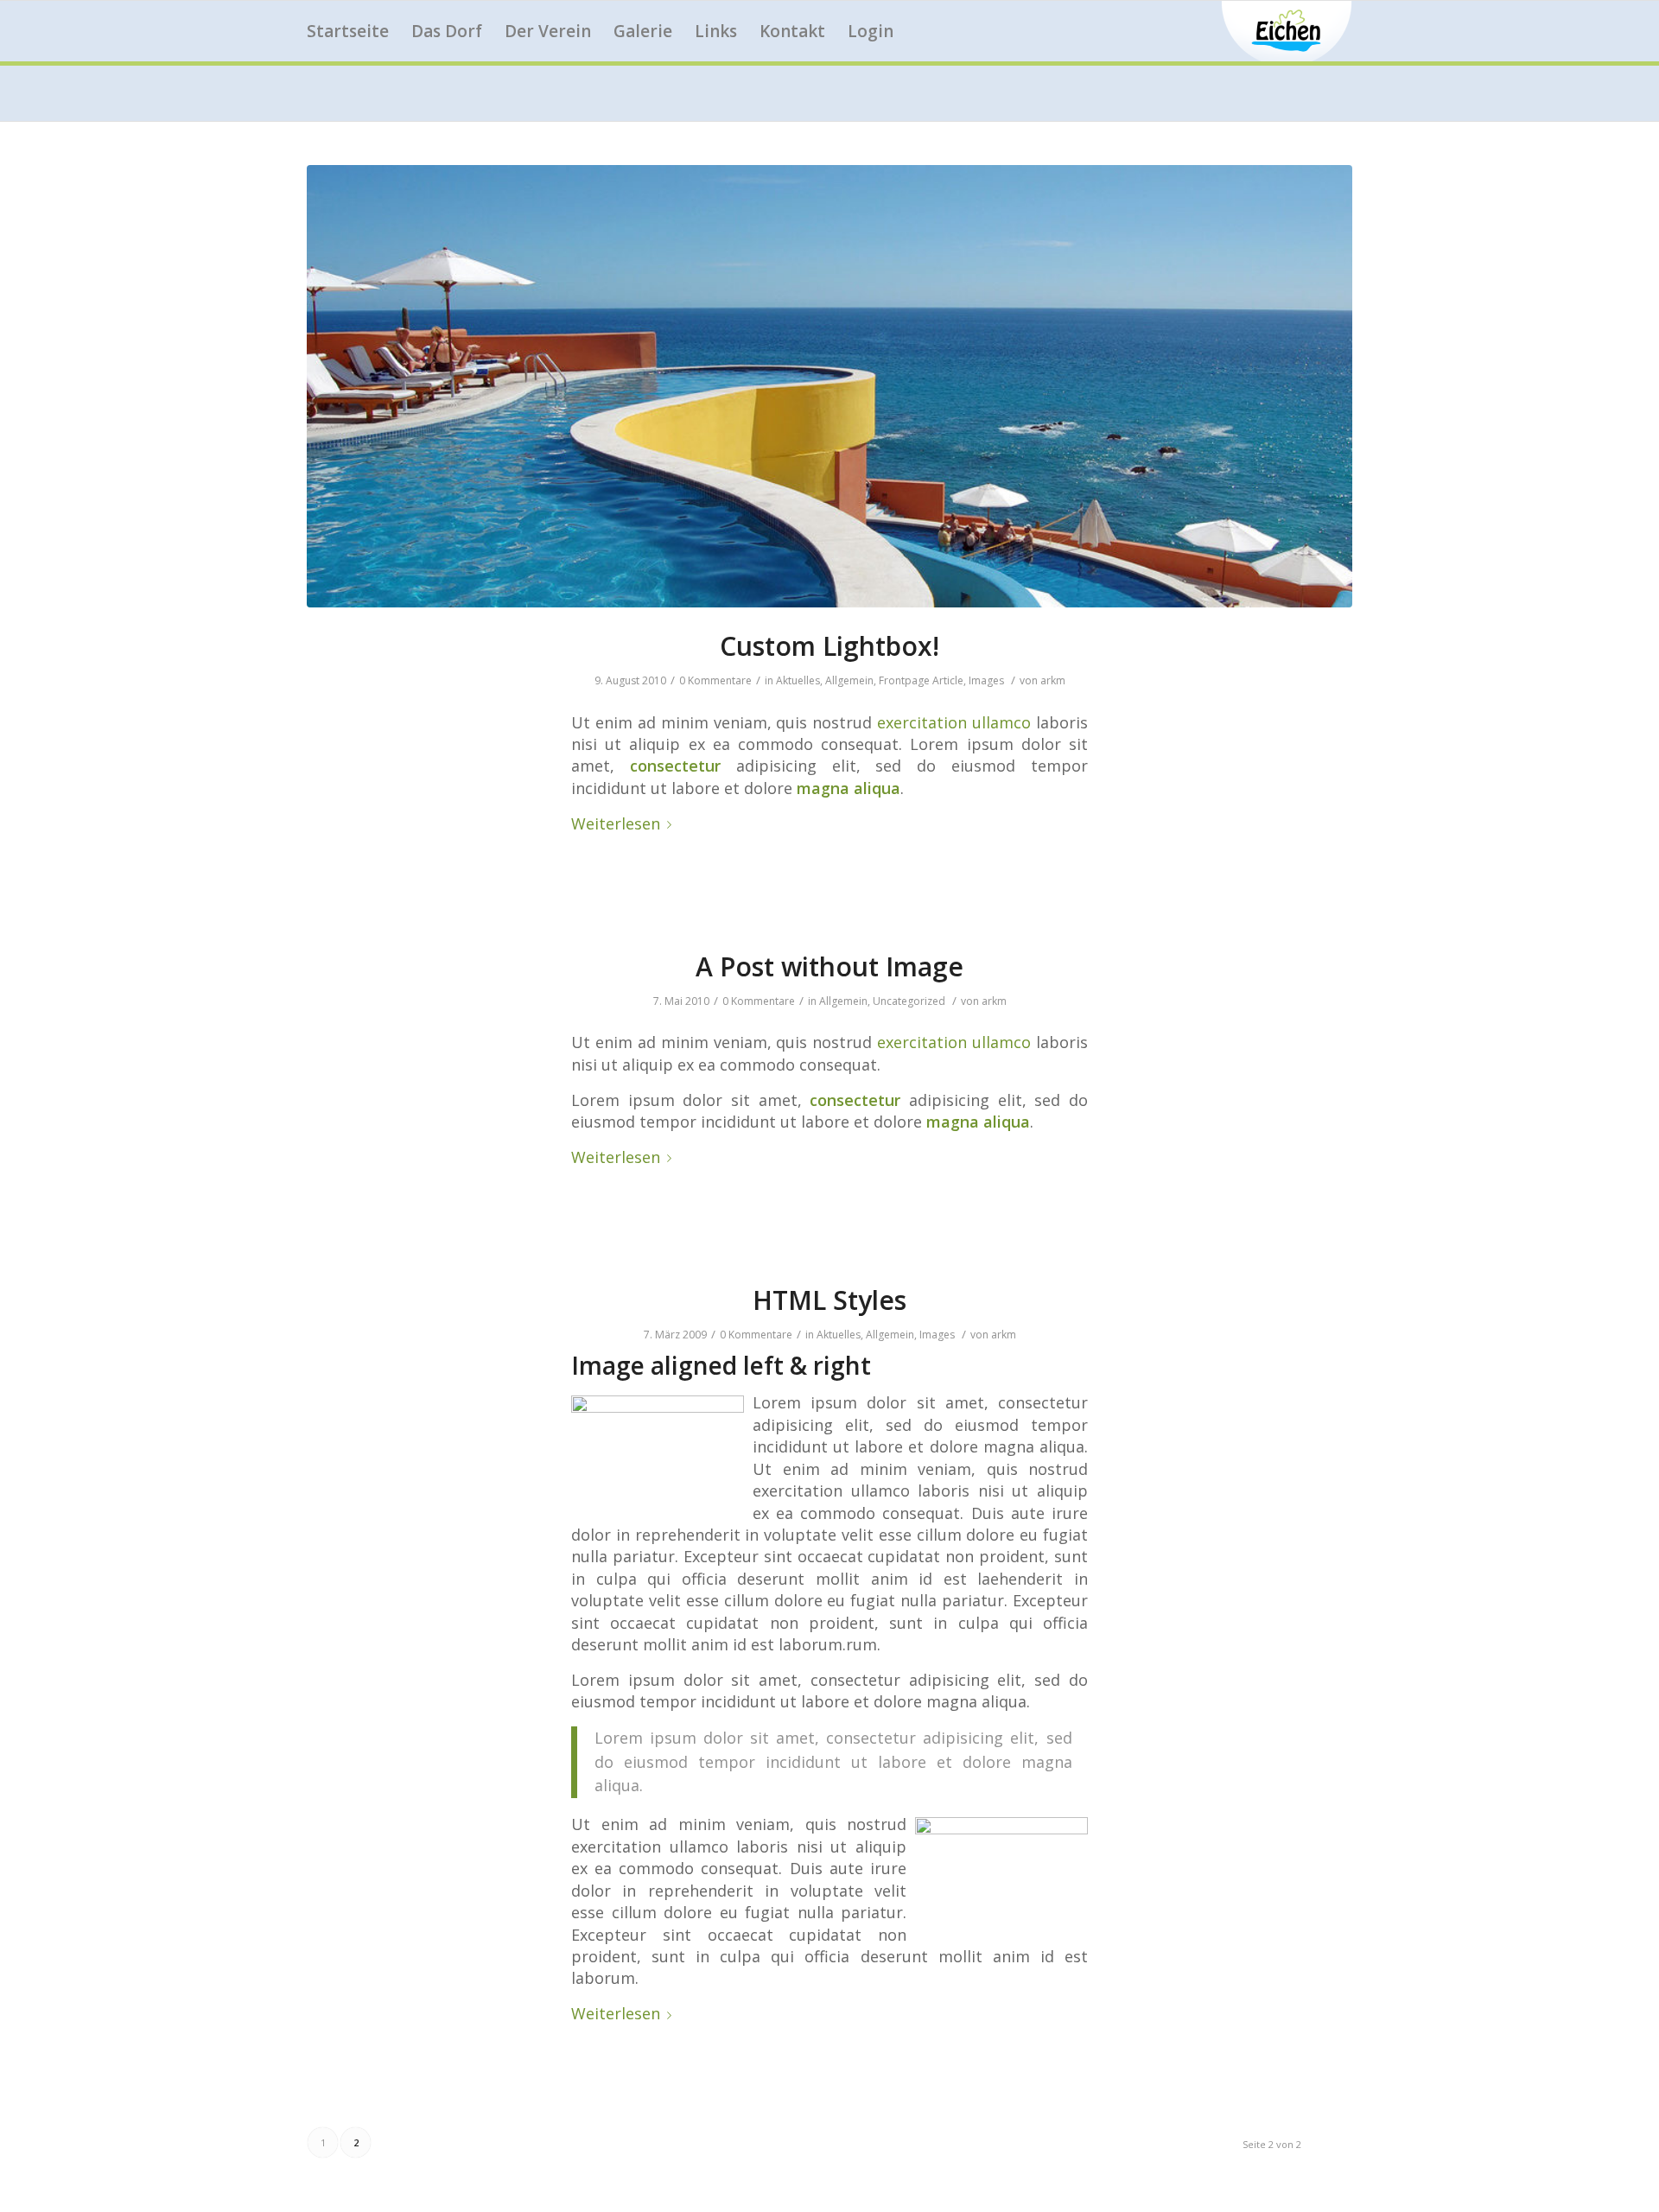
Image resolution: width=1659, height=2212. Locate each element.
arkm (1053, 680)
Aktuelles (798, 680)
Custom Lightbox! (829, 646)
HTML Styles (829, 1300)
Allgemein (849, 680)
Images (986, 680)
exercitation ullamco (954, 722)
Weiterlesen (616, 823)
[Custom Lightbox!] (829, 386)
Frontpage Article (921, 680)
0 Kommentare (715, 680)
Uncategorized (909, 1001)
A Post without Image (829, 966)
